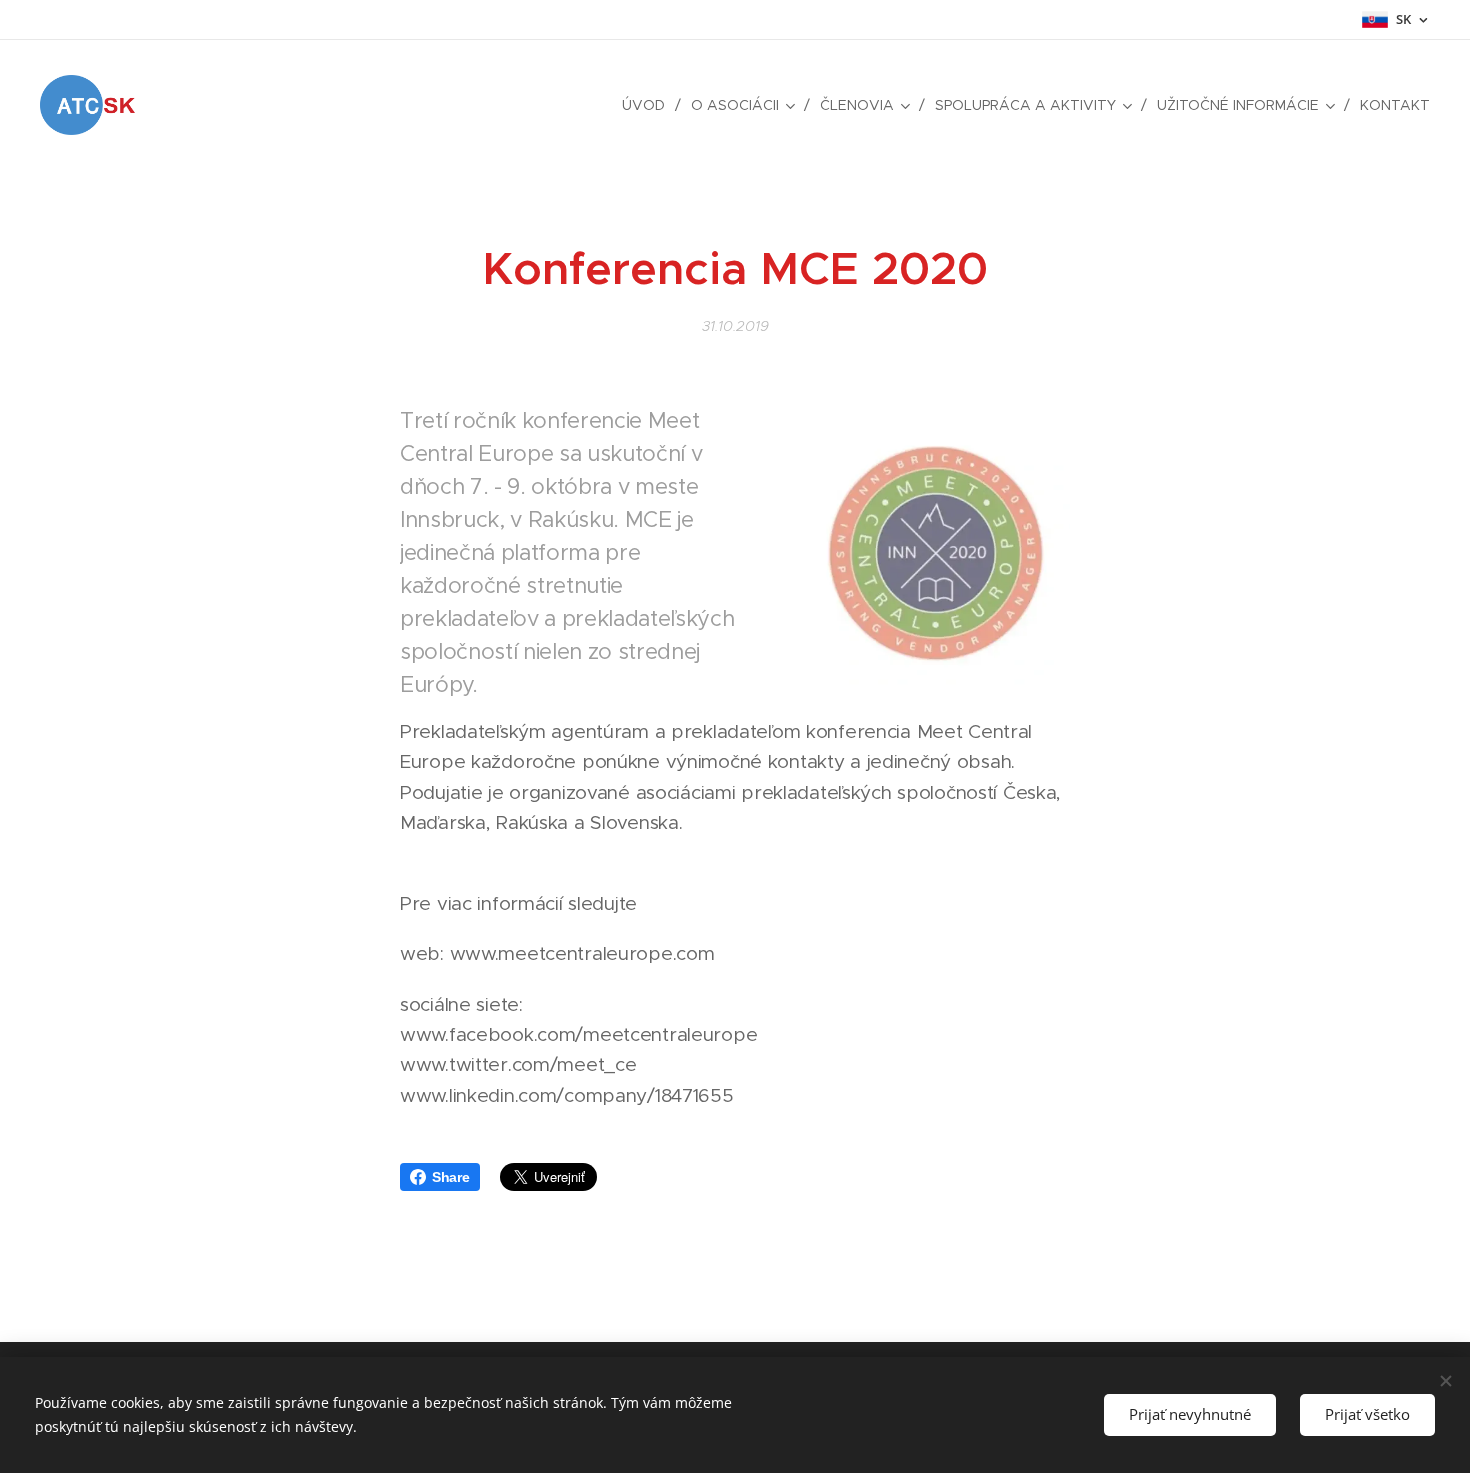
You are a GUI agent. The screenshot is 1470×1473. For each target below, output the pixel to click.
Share (451, 1177)
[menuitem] (649, 105)
